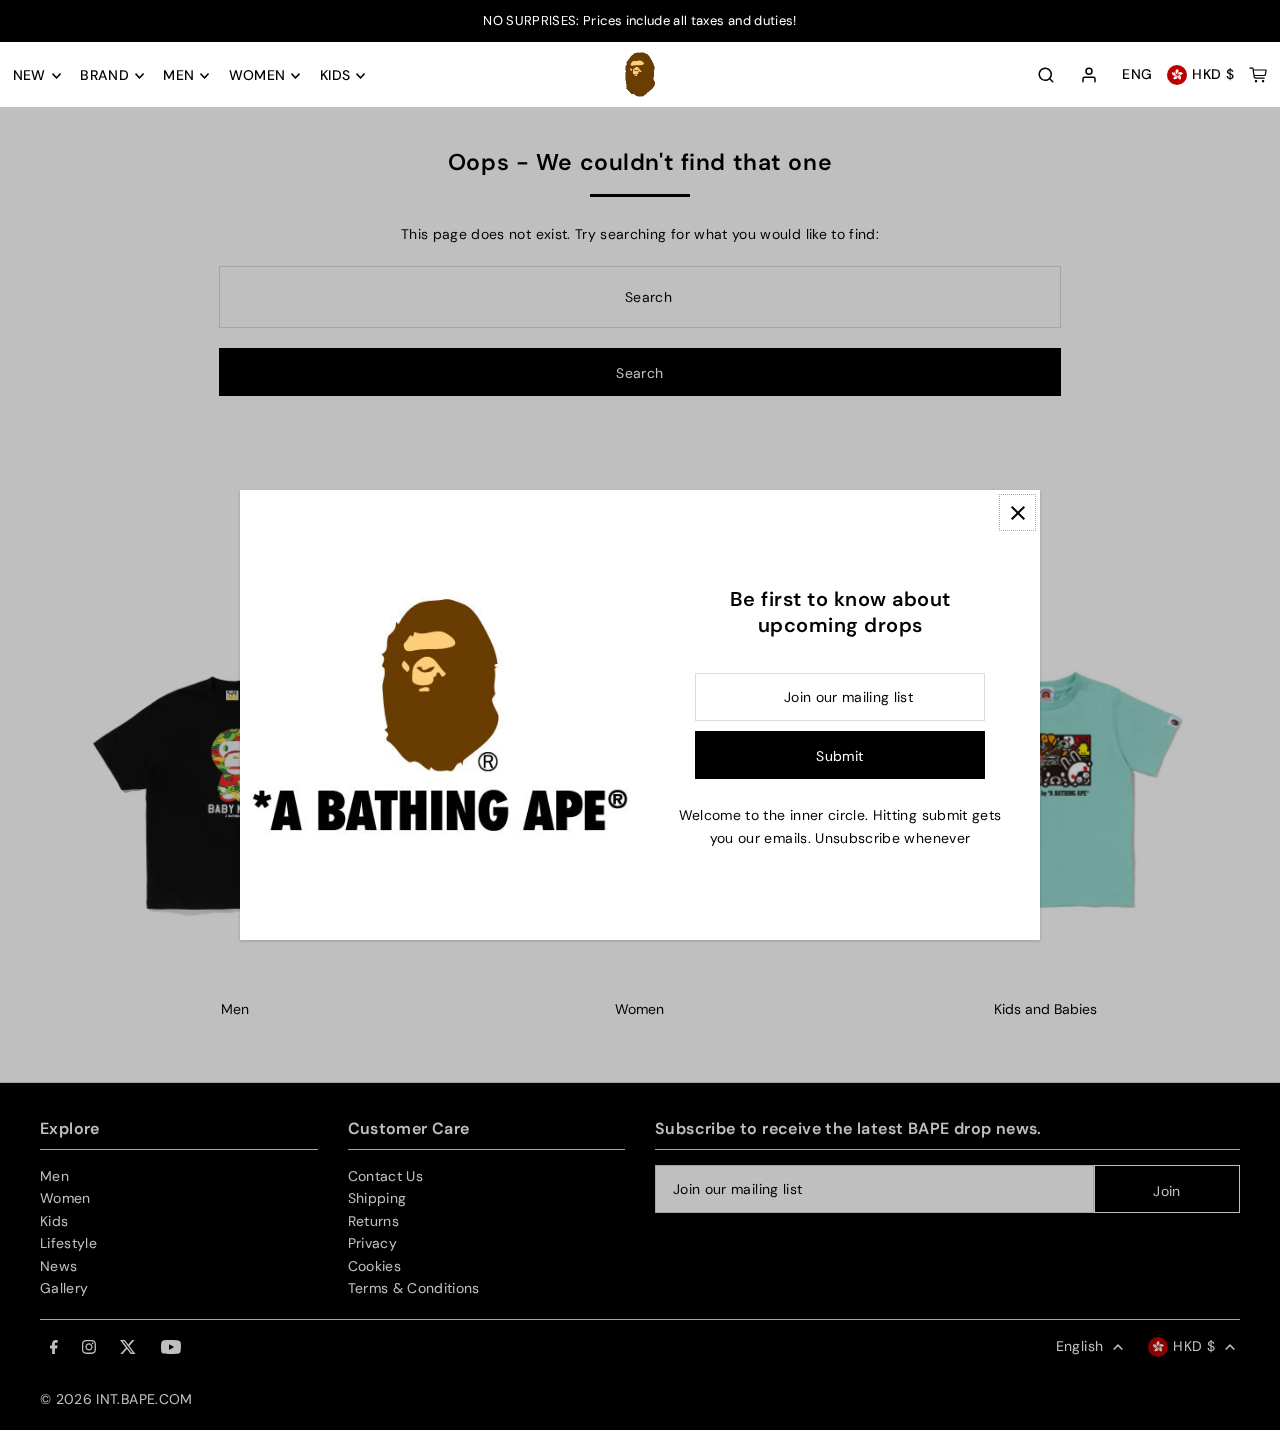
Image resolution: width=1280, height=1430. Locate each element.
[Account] (1089, 76)
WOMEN (257, 76)
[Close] (1017, 512)
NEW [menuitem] (29, 76)
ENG (1137, 75)
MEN (178, 76)
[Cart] (1258, 75)
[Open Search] (1046, 75)
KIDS (335, 76)
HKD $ (1213, 75)
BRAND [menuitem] (104, 76)
